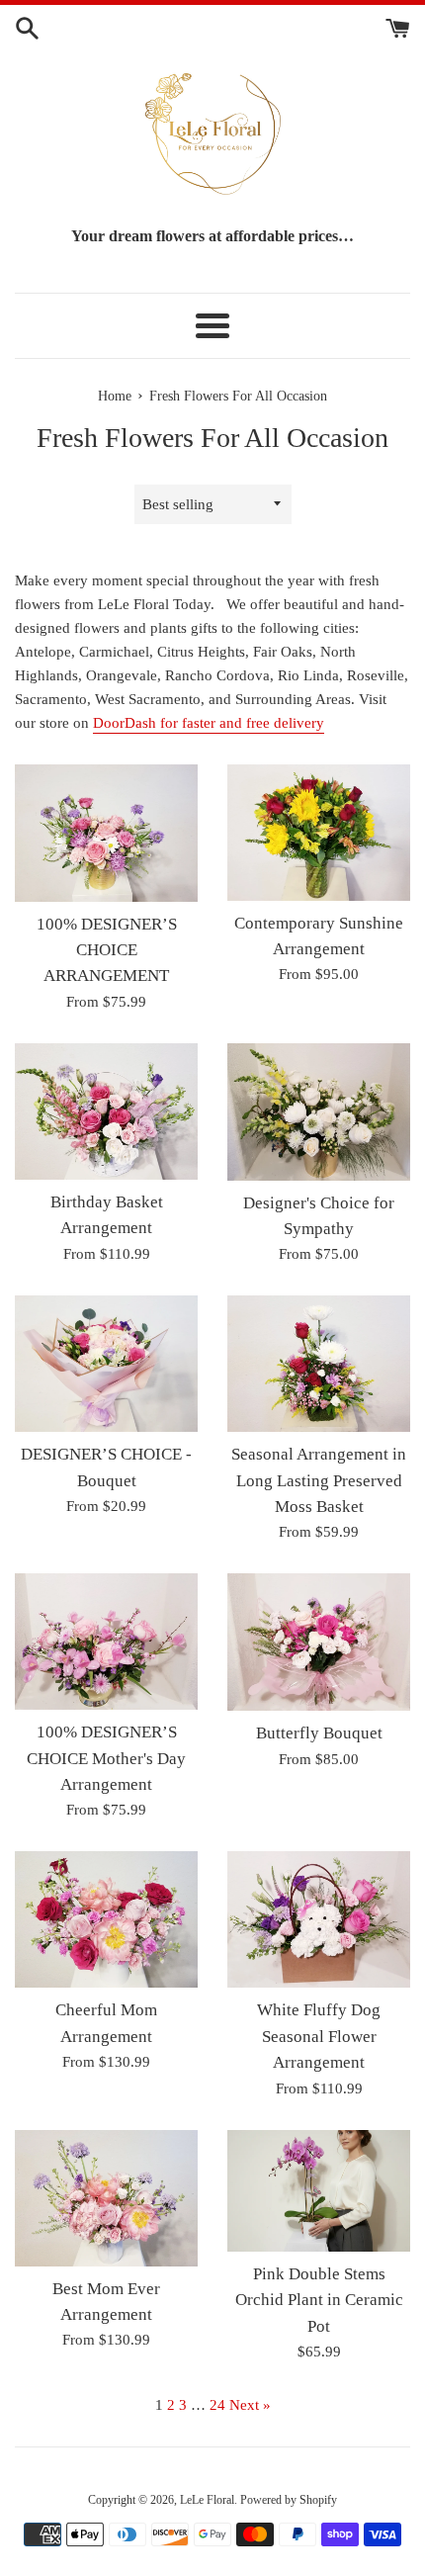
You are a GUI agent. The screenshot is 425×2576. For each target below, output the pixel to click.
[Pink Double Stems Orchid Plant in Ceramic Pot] (319, 2191)
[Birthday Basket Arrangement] (106, 1111)
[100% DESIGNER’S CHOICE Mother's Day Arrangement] (106, 1642)
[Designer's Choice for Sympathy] (319, 1112)
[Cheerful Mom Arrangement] (106, 1919)
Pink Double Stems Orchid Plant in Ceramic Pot (319, 2300)
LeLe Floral (207, 2500)
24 (217, 2405)
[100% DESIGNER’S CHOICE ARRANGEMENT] (106, 833)
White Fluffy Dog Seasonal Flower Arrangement (319, 2036)
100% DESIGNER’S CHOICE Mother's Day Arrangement (106, 1758)
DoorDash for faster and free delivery (209, 723)
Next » (250, 2405)
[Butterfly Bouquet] (319, 1642)
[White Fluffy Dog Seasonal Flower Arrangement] (319, 1919)
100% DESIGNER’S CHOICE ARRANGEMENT (107, 950)
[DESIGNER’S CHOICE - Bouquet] (106, 1364)
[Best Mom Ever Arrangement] (106, 2198)
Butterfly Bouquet (319, 1733)
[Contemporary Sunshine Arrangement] (319, 833)
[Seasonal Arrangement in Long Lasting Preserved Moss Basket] (319, 1364)
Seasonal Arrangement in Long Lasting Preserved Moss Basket (319, 1480)
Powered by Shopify (289, 2500)
